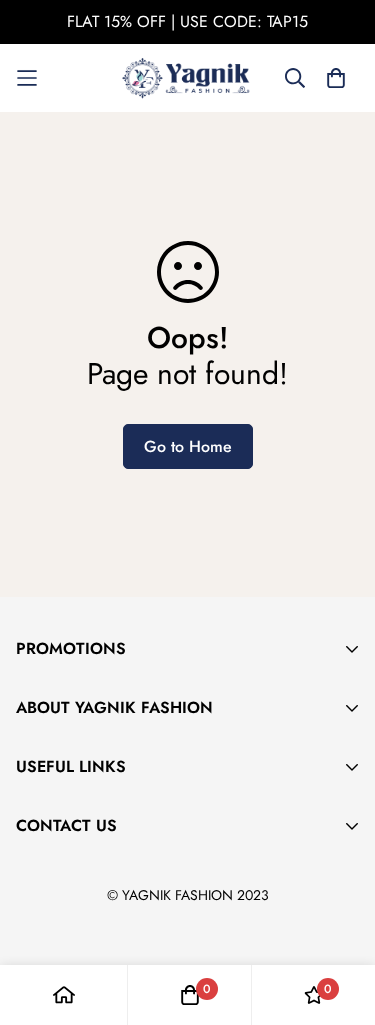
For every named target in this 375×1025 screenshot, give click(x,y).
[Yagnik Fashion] (188, 78)
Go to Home (188, 446)
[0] (190, 995)
